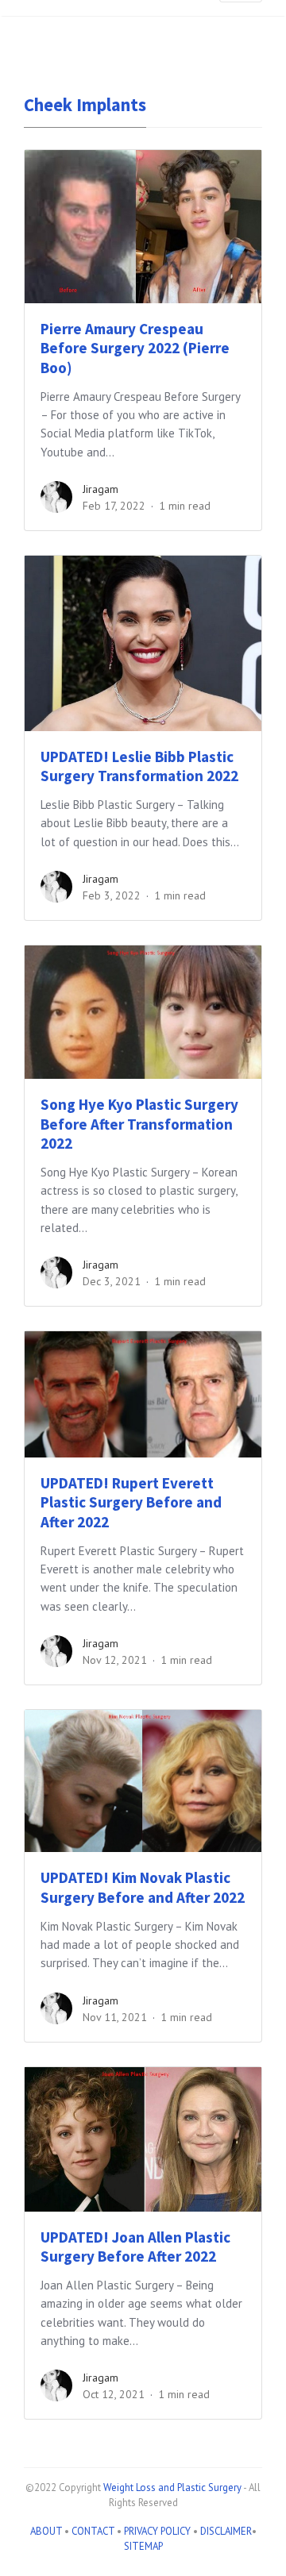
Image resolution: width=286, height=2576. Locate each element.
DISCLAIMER (226, 2531)
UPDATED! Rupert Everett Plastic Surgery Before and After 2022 (131, 1503)
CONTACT (93, 2531)
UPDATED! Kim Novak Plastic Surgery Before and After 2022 (143, 1887)
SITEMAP (143, 2546)
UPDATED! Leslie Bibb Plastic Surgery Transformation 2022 (139, 766)
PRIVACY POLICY (157, 2531)
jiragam (100, 489)
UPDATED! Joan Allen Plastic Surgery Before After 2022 (135, 2247)
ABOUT (46, 2531)
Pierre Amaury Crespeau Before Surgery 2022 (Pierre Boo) (135, 348)
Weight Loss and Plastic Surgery (172, 2487)
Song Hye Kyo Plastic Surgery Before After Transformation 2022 (139, 1124)
